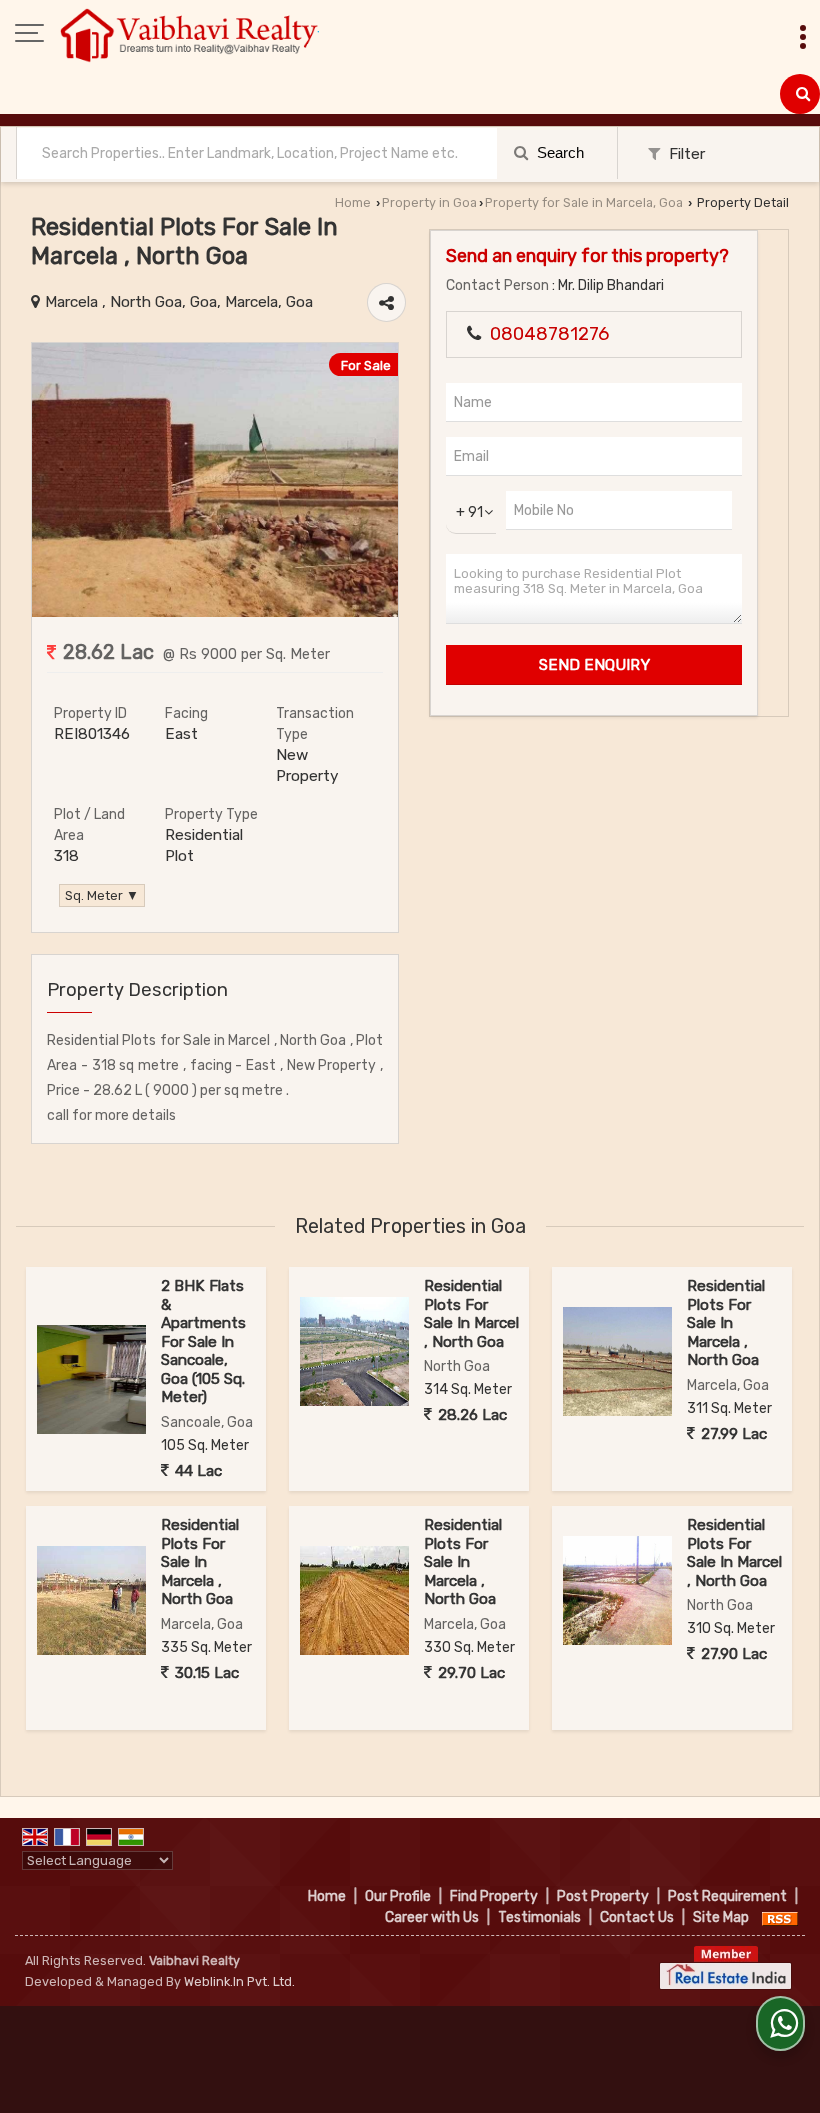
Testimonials (539, 1917)
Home (353, 202)
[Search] (800, 94)
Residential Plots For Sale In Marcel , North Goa (471, 1313)
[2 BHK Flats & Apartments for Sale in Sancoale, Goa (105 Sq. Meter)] (91, 1379)
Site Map (721, 1917)
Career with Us (432, 1917)
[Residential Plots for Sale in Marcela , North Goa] (215, 612)
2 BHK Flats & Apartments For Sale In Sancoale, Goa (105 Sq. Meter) (203, 1341)
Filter (685, 154)
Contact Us (637, 1917)
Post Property (603, 1896)
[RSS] (780, 1917)
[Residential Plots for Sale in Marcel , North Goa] (354, 1351)
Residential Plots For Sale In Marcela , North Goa (726, 1323)
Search (558, 152)
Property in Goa (429, 202)
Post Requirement (727, 1896)
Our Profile (398, 1896)
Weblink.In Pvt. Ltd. (239, 1981)
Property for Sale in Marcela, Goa (584, 202)
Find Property (494, 1896)
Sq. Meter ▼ (102, 895)
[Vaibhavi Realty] (189, 35)
